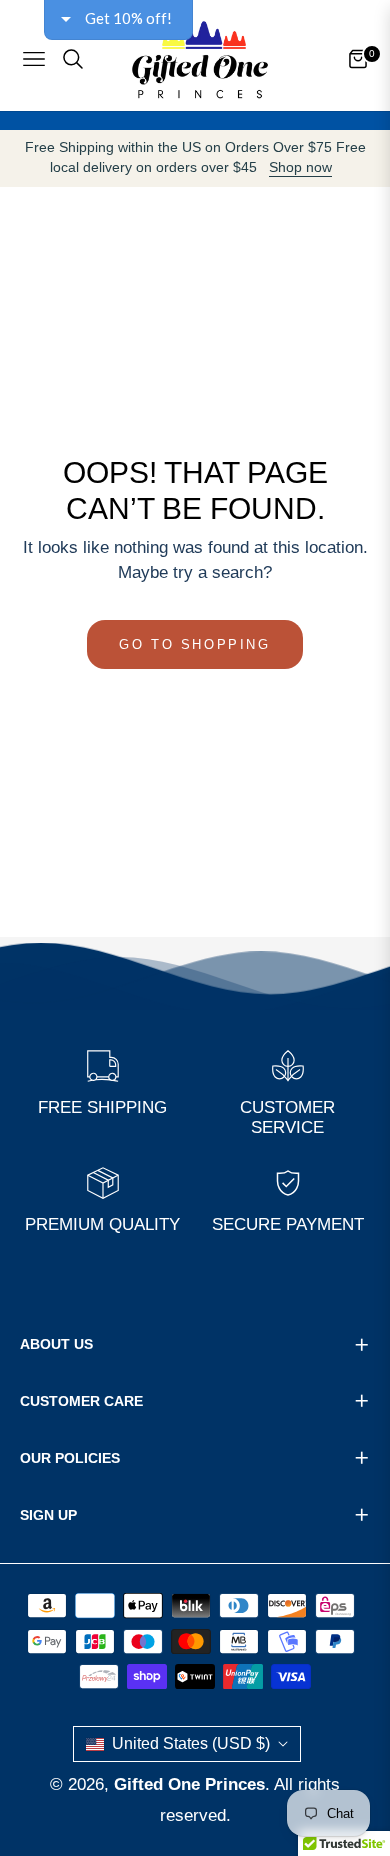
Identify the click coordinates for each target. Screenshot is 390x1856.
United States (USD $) (191, 1743)
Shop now (300, 167)
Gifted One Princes (189, 1784)
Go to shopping (194, 644)
